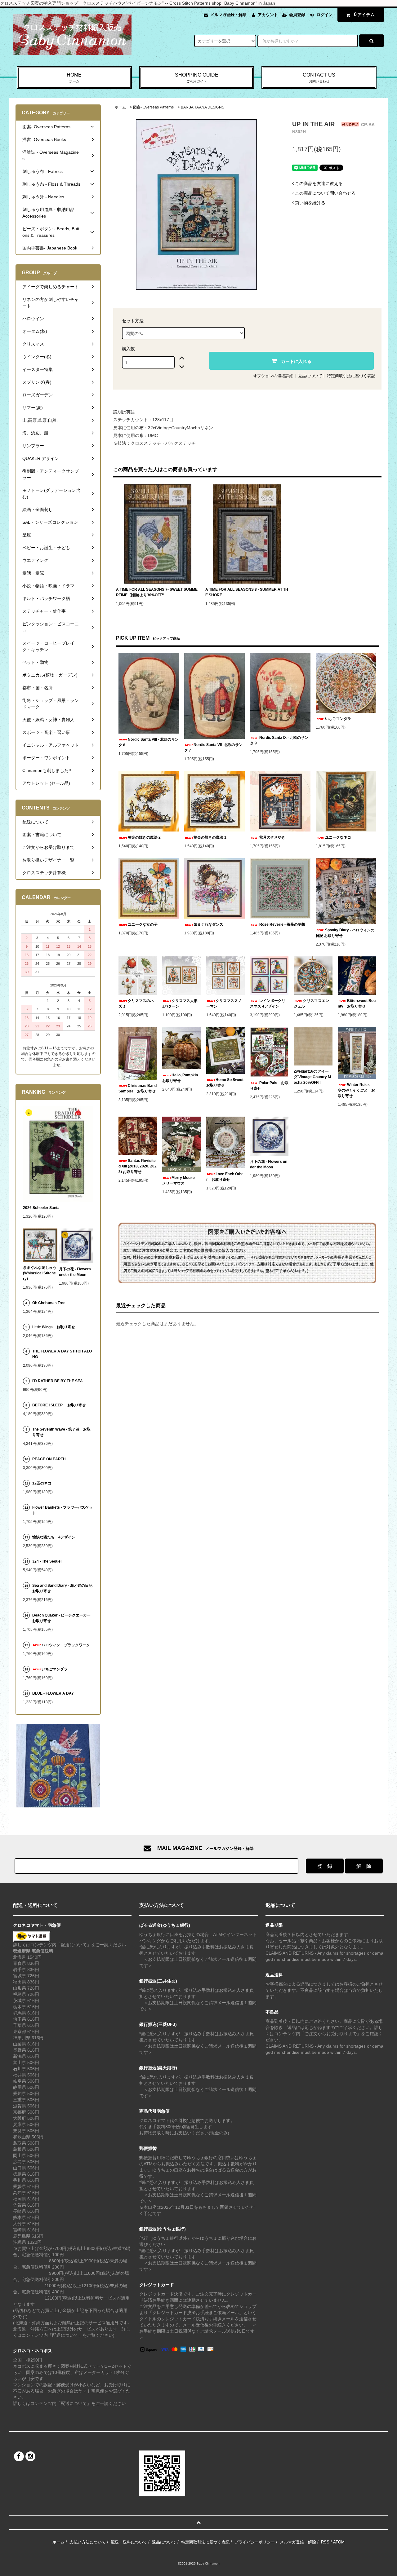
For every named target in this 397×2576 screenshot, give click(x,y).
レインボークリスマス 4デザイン (268, 1003)
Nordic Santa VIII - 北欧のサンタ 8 (149, 742)
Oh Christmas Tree (51, 1303)
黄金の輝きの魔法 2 (144, 837)
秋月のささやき (272, 837)
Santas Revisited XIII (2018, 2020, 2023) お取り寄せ (138, 1166)
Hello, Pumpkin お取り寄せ (181, 1078)
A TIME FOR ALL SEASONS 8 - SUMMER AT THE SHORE (247, 592)
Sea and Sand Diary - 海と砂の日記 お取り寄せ (62, 1588)
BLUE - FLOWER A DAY (53, 1693)
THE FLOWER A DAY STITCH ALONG (62, 1354)
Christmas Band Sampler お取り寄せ (138, 1088)
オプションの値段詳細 (273, 376)
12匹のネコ (42, 1483)
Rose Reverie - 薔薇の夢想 (284, 924)
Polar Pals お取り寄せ (269, 1086)
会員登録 (297, 15)
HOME (74, 78)
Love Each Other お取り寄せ (225, 1177)
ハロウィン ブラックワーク (66, 1645)
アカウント (268, 15)
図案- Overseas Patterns (153, 107)
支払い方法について (88, 2542)
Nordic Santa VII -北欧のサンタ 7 (213, 748)
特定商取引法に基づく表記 (351, 376)
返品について (310, 376)
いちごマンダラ (338, 719)
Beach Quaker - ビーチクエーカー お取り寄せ (63, 1618)
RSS (325, 2542)
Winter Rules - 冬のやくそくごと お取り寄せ (356, 1090)
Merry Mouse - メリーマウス (180, 1180)
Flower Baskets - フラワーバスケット (62, 1510)
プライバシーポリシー (255, 2542)
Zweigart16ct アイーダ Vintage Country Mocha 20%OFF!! (312, 1077)
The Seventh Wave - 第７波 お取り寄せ (61, 1432)
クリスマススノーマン (224, 1003)
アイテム (364, 14)
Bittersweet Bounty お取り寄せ (357, 1003)
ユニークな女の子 (143, 924)
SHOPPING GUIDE (197, 78)
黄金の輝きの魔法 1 (210, 837)
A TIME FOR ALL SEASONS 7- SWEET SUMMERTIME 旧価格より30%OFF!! (157, 592)
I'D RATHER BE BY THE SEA (59, 1381)
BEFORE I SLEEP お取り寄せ (59, 1405)
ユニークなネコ (338, 837)
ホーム (120, 107)
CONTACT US (319, 78)
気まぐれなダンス (208, 924)
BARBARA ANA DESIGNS (203, 107)
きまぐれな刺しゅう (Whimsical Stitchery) (40, 1273)
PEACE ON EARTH (49, 1459)
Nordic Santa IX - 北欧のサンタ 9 (279, 740)
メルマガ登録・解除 (228, 15)
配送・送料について (129, 2542)
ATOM (339, 2542)
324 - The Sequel (51, 1561)
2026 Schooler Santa (41, 1208)
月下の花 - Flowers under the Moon (269, 1164)
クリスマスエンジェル (311, 1003)
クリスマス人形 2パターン (181, 1003)
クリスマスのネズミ (136, 1003)
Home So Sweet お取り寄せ (225, 1083)
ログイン (324, 15)
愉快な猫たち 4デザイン (54, 1537)
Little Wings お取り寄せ (54, 1327)
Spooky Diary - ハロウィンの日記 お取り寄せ (345, 933)
